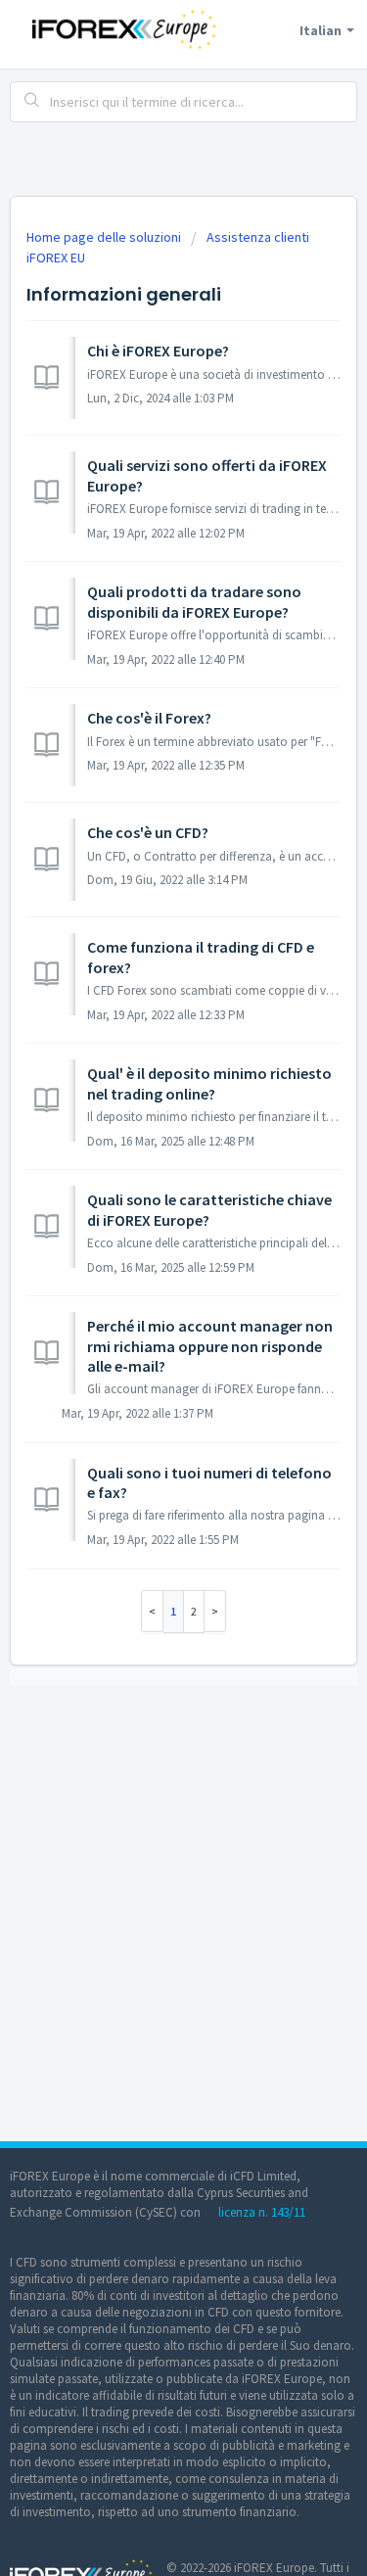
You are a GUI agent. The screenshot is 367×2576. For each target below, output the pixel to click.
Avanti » (215, 1611)
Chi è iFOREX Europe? (158, 351)
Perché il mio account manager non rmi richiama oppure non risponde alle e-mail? (210, 1346)
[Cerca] (32, 102)
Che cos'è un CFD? (148, 832)
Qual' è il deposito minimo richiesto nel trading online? (209, 1083)
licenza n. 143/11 (262, 2212)
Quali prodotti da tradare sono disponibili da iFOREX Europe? (194, 601)
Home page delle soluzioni (105, 237)
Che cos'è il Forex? (149, 718)
